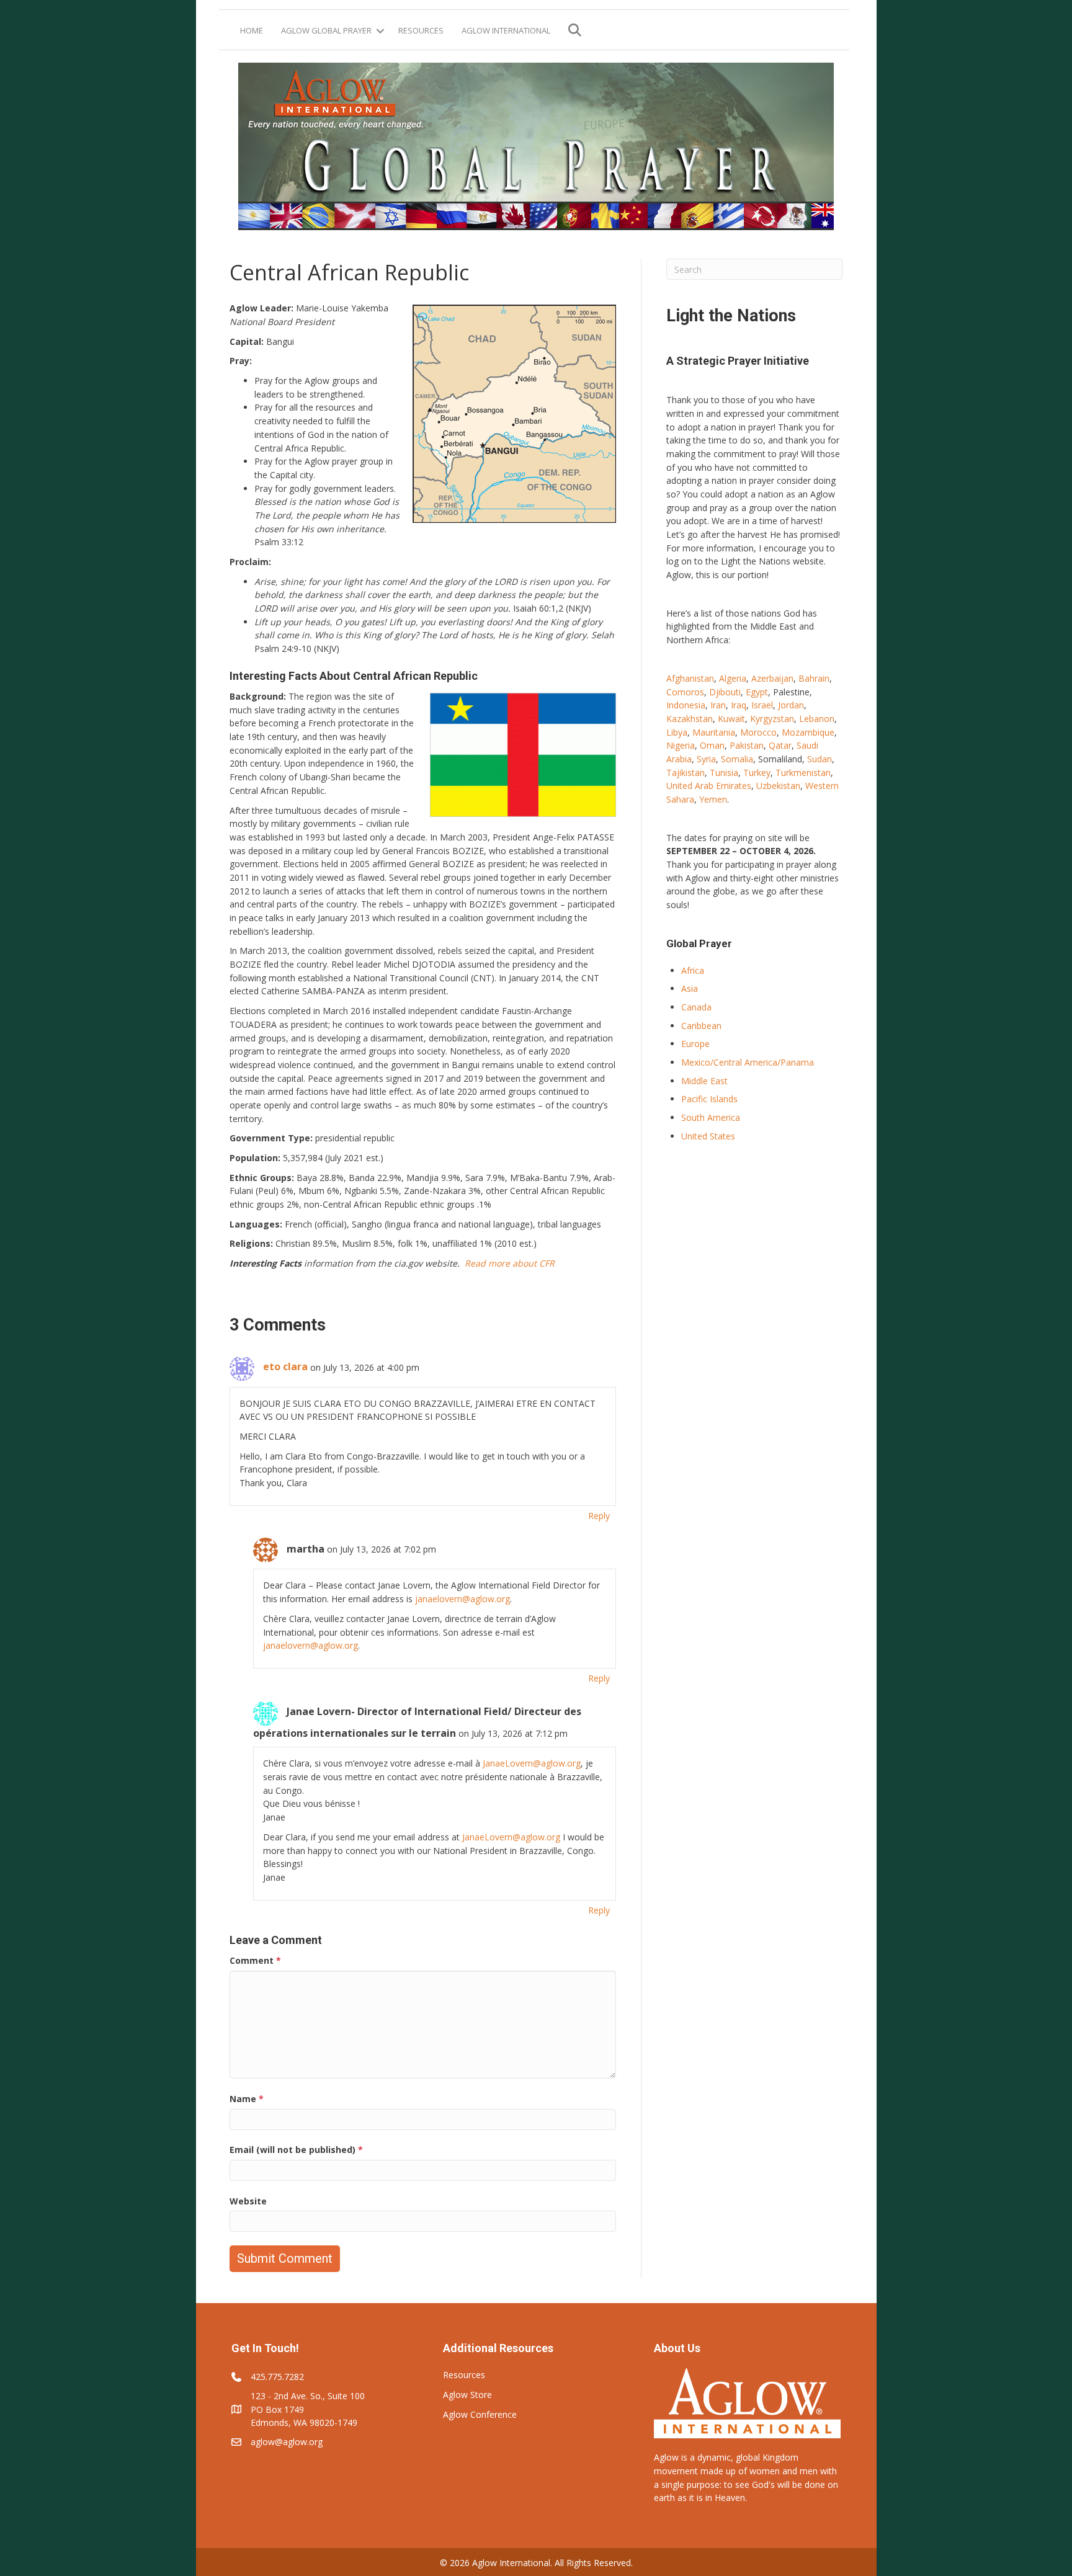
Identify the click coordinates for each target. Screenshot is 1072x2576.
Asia (690, 988)
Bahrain (814, 678)
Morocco (758, 732)
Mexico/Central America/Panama (748, 1062)
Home (252, 30)
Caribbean (701, 1026)
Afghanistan (690, 678)
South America (711, 1117)
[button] (380, 31)
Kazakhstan (690, 719)
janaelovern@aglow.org (462, 1599)
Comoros (685, 692)
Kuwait (731, 719)
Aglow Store (467, 2395)
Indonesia (686, 705)
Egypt (757, 692)
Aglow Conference (480, 2414)
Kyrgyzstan (772, 719)
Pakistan (747, 745)
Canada (696, 1007)
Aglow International (506, 30)
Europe (695, 1044)
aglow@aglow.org (287, 2442)
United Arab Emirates (709, 786)
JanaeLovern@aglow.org (532, 1763)
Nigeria (681, 745)
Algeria (733, 678)
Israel (762, 705)
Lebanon (817, 719)
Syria (706, 759)
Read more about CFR (510, 1263)
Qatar (780, 745)
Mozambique (808, 732)
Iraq (739, 705)
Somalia (737, 759)
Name (247, 2099)
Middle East (704, 1081)
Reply (599, 1516)
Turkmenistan (803, 773)
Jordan (791, 705)
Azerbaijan (772, 678)
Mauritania (714, 732)
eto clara (285, 1366)
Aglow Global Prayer (326, 30)
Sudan (820, 759)
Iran (718, 705)
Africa (693, 970)
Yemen (713, 799)
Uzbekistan (778, 786)
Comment (255, 1960)
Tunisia (724, 773)
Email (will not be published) (296, 2150)
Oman (712, 745)
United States (708, 1136)
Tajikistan (686, 773)
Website (248, 2201)
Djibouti (725, 692)
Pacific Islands (709, 1099)
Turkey (757, 773)
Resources (421, 30)
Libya (677, 732)
